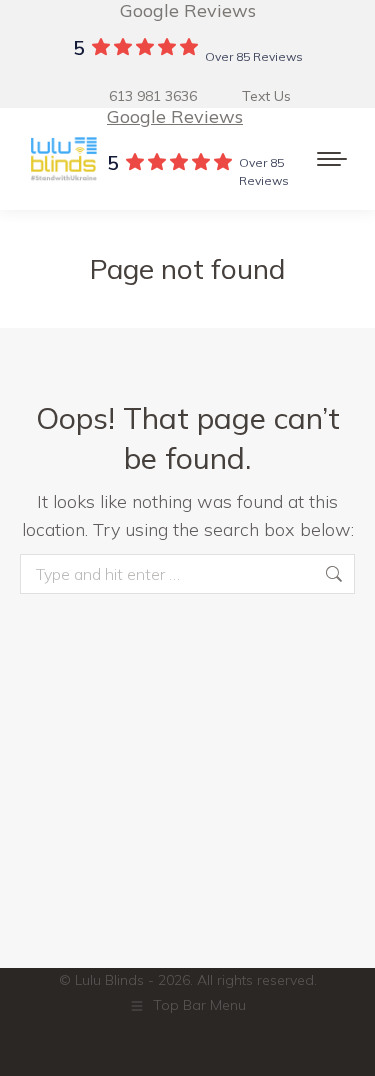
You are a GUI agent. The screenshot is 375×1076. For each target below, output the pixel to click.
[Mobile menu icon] (332, 159)
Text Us (266, 96)
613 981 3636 (153, 96)
